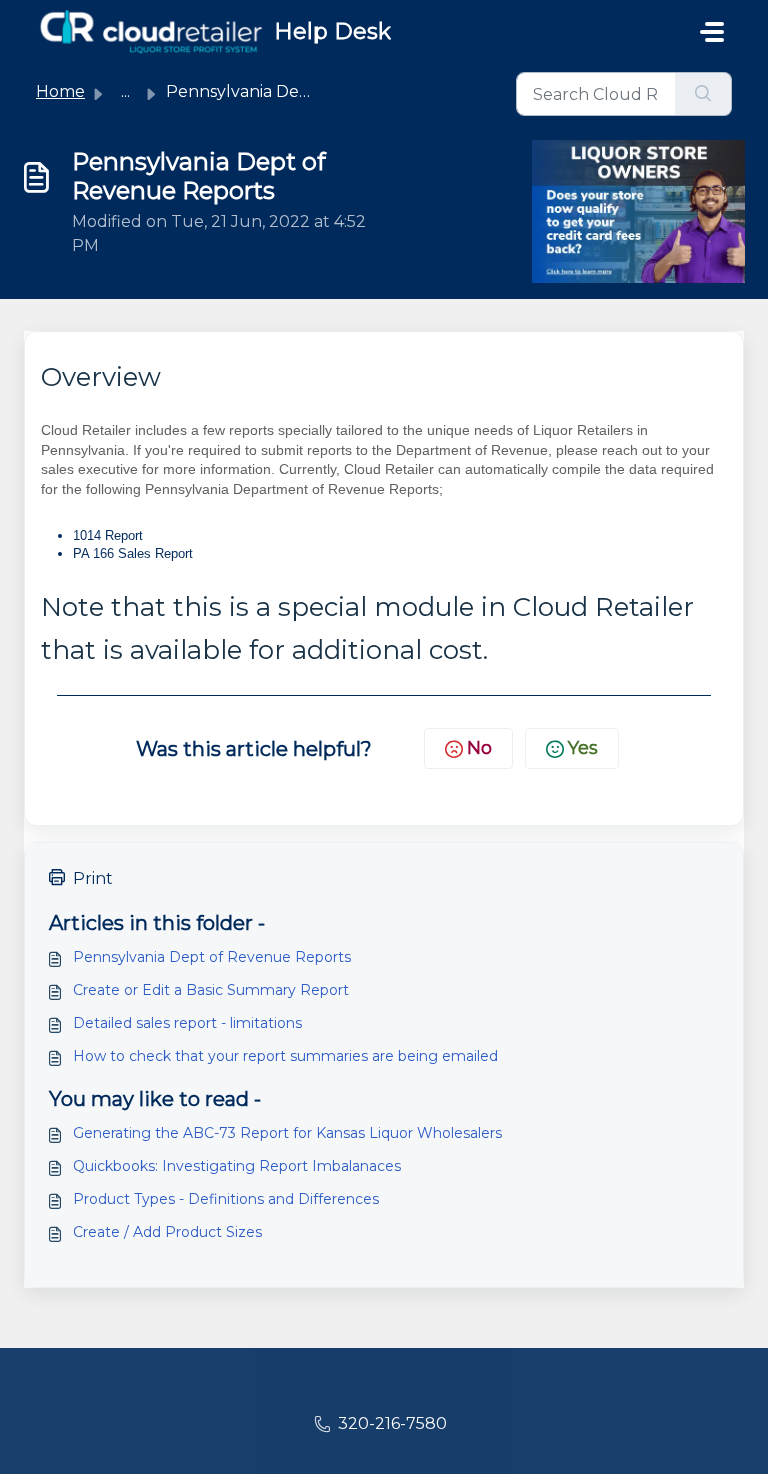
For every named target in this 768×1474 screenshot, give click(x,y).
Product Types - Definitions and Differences (226, 1199)
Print (93, 878)
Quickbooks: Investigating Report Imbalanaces (237, 1166)
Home (60, 91)
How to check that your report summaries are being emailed (285, 1056)
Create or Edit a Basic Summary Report (211, 990)
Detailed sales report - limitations (187, 1023)
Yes (583, 748)
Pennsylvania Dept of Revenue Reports (212, 957)
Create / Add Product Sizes (167, 1232)
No (479, 748)
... (125, 91)
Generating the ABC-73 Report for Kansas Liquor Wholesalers (287, 1133)
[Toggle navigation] (712, 32)
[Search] (703, 94)
